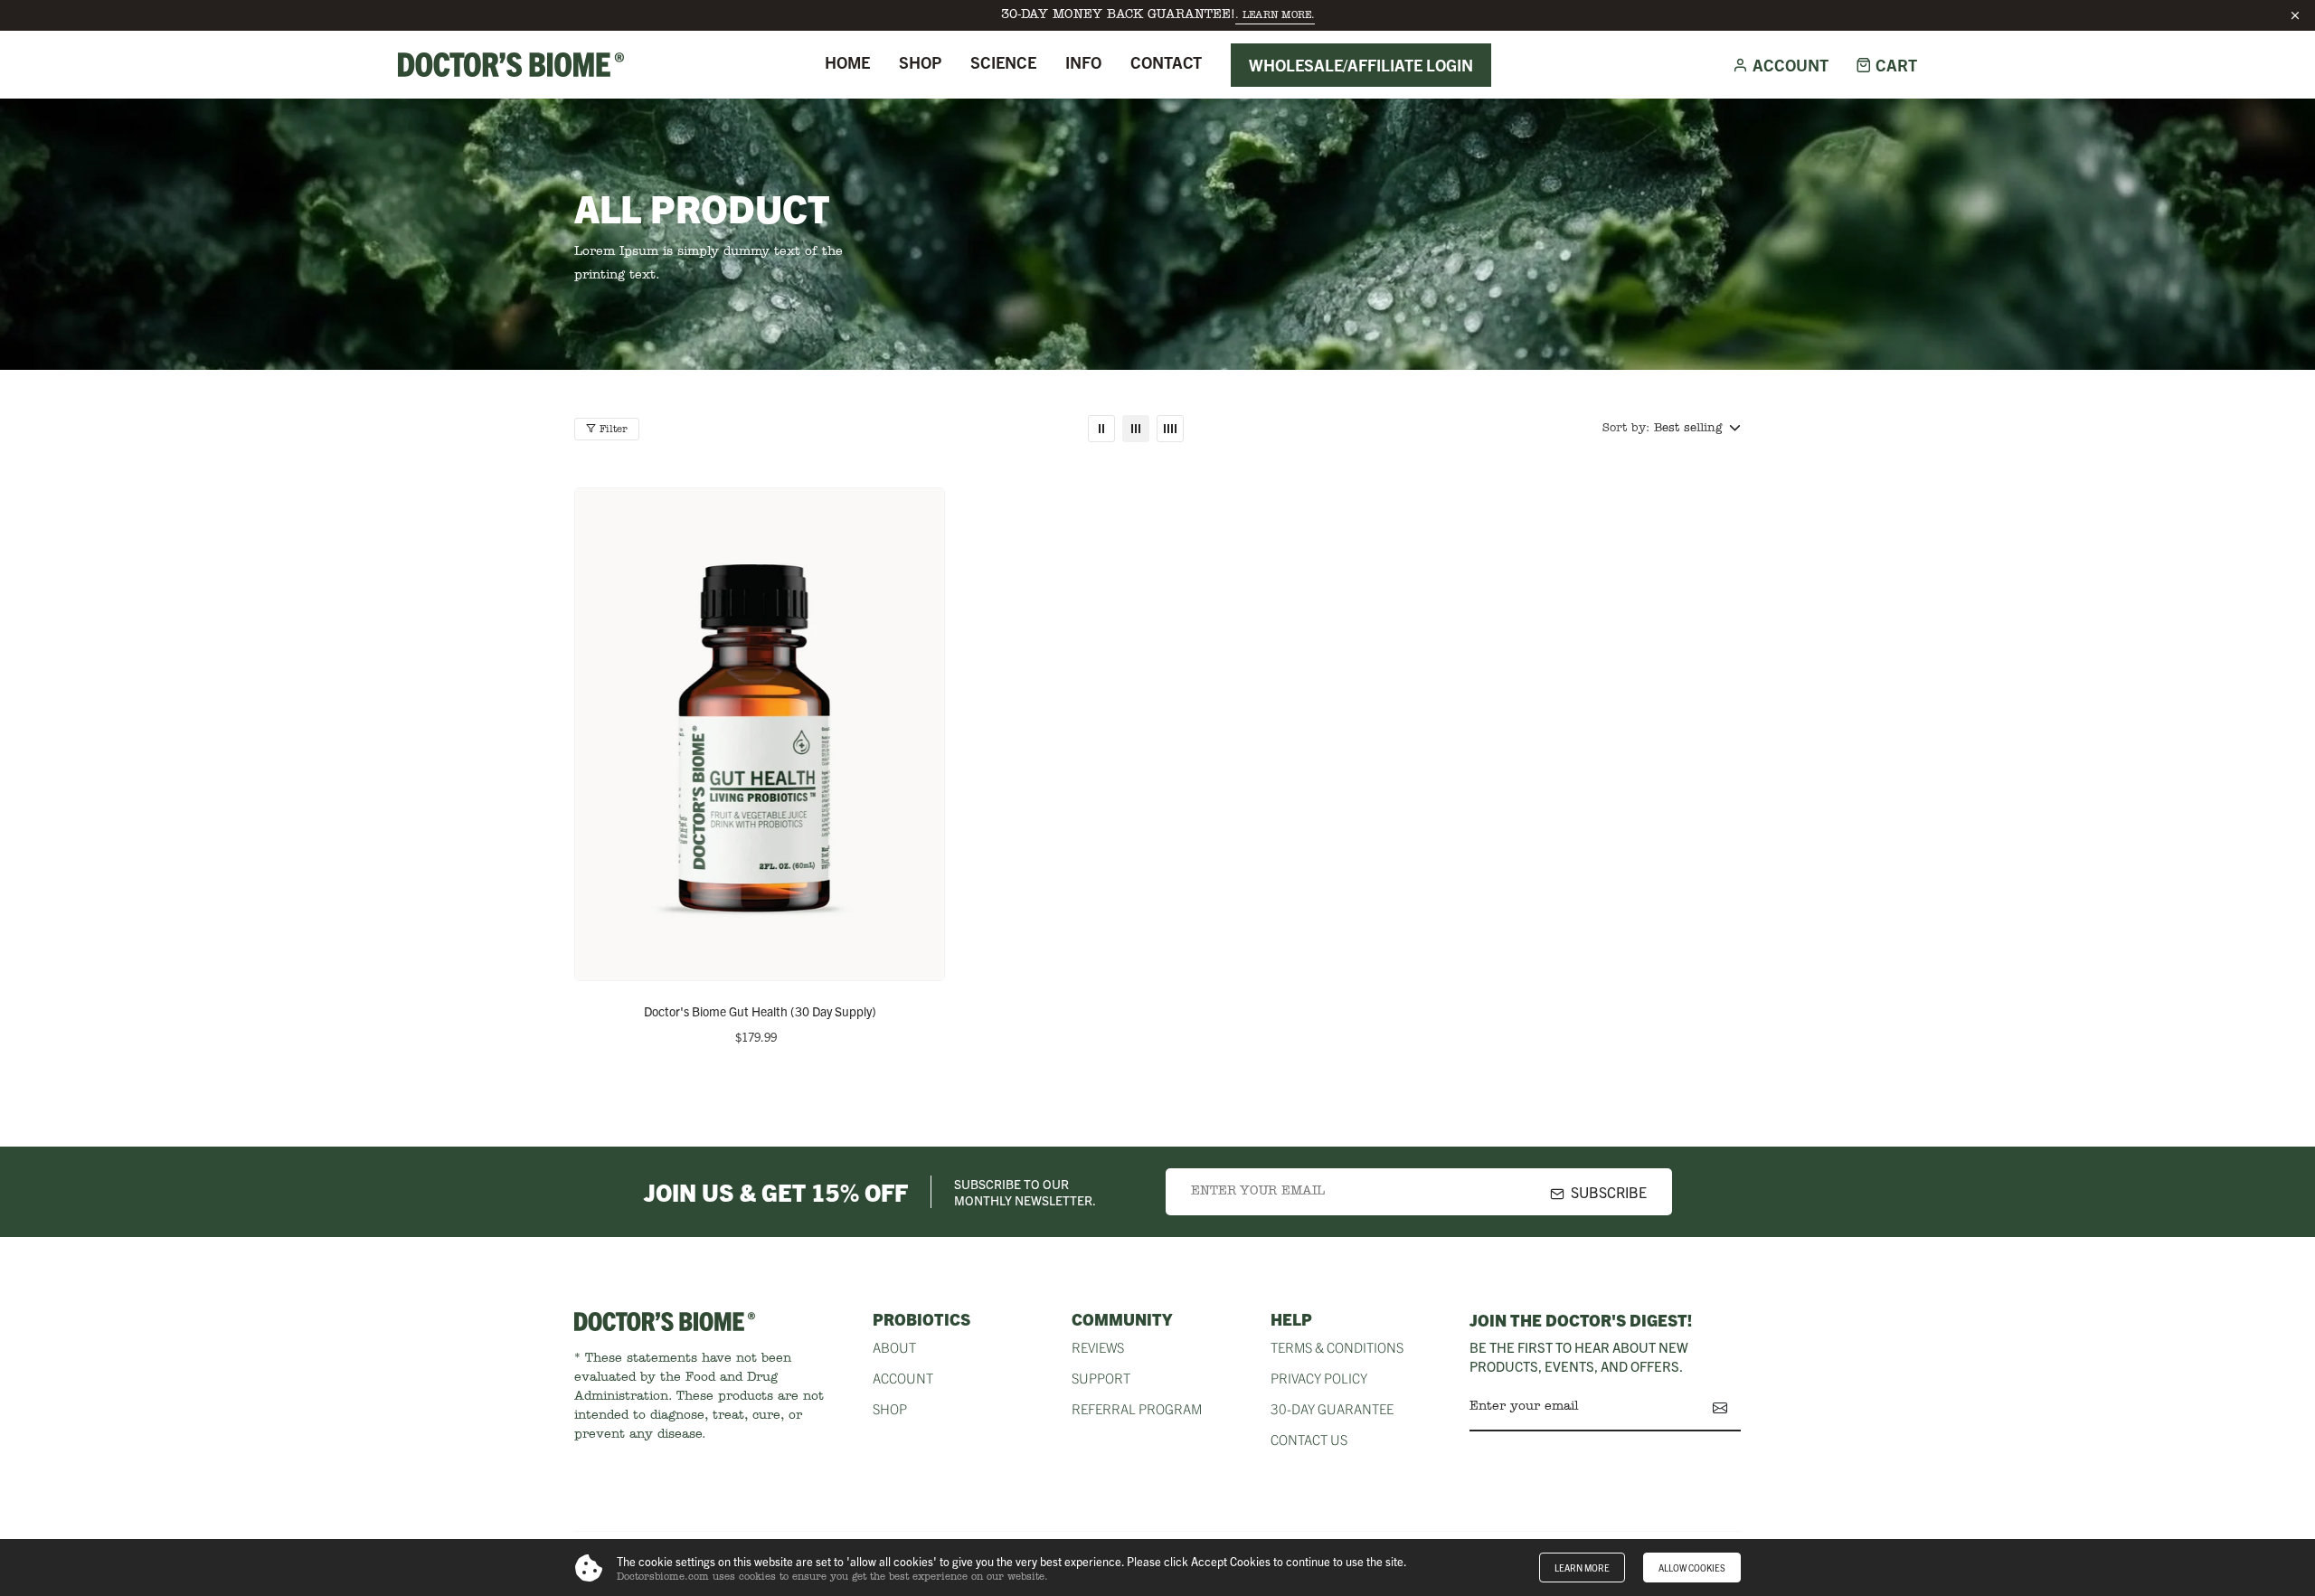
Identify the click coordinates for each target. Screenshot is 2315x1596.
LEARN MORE (1582, 1568)
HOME (847, 62)
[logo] (511, 64)
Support (1101, 1378)
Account (903, 1378)
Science (1003, 62)
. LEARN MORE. (1275, 16)
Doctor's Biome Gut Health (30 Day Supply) (760, 1011)
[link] (1101, 429)
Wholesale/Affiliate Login (1361, 65)
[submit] (1720, 1408)
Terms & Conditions (1337, 1347)
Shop (920, 62)
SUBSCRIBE (1609, 1192)
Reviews (1098, 1347)
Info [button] (1083, 62)
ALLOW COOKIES (1692, 1568)
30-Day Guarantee (1332, 1408)
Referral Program (1137, 1408)
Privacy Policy (1319, 1378)
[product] (760, 734)
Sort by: (1626, 428)
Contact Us (1309, 1439)
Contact (1166, 62)
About (894, 1347)
